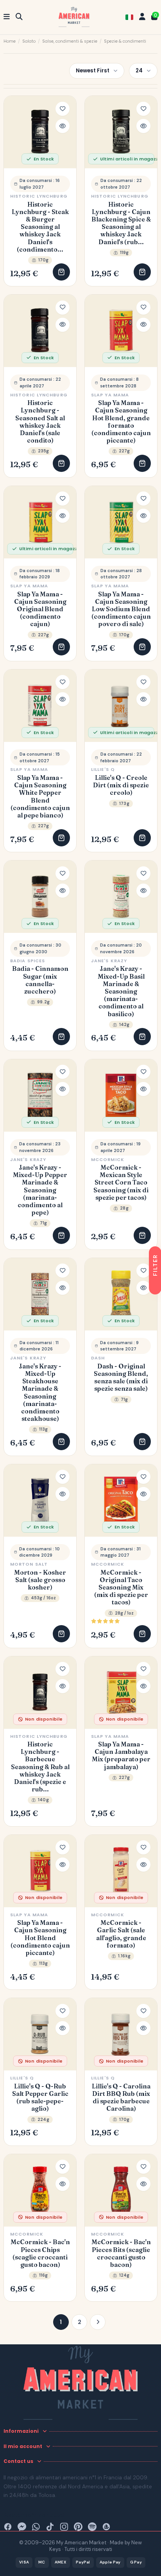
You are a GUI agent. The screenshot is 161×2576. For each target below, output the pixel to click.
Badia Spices (28, 961)
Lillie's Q (103, 769)
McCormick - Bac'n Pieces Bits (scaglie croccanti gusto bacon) (121, 2253)
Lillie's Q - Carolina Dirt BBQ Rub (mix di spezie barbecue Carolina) (121, 2098)
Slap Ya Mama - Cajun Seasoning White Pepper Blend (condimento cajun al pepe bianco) (40, 797)
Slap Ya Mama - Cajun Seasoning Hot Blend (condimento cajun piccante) (40, 1938)
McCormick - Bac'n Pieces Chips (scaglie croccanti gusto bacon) (40, 2253)
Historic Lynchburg (39, 196)
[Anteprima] (63, 126)
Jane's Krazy (109, 961)
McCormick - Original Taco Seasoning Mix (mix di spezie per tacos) (121, 1588)
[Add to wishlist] (63, 109)
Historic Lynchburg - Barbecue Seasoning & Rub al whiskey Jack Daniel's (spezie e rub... (40, 1767)
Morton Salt (29, 1564)
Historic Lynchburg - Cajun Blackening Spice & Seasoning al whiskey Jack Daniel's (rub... (121, 223)
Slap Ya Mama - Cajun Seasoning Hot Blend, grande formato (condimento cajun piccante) (121, 422)
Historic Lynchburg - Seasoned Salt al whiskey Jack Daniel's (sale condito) (40, 422)
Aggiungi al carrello (61, 272)
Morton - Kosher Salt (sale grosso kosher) (40, 1580)
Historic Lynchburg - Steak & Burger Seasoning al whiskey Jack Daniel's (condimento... (40, 227)
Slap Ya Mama (110, 395)
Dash (98, 1358)
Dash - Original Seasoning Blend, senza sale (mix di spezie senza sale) (121, 1378)
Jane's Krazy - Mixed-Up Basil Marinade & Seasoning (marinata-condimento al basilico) (121, 991)
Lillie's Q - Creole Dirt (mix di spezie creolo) (121, 785)
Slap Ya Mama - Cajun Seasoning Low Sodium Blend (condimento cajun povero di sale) (121, 609)
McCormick (108, 1159)
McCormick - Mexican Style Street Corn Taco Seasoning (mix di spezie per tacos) (121, 1183)
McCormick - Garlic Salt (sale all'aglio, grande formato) (121, 1934)
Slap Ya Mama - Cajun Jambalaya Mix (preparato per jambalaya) (121, 1756)
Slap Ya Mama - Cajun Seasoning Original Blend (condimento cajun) (40, 609)
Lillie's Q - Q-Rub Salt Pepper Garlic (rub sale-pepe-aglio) (40, 2098)
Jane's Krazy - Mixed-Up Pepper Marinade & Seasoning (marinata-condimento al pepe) (40, 1190)
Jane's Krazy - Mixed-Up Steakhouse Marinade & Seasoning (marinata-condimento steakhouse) (40, 1392)
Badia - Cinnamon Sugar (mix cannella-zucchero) (40, 980)
